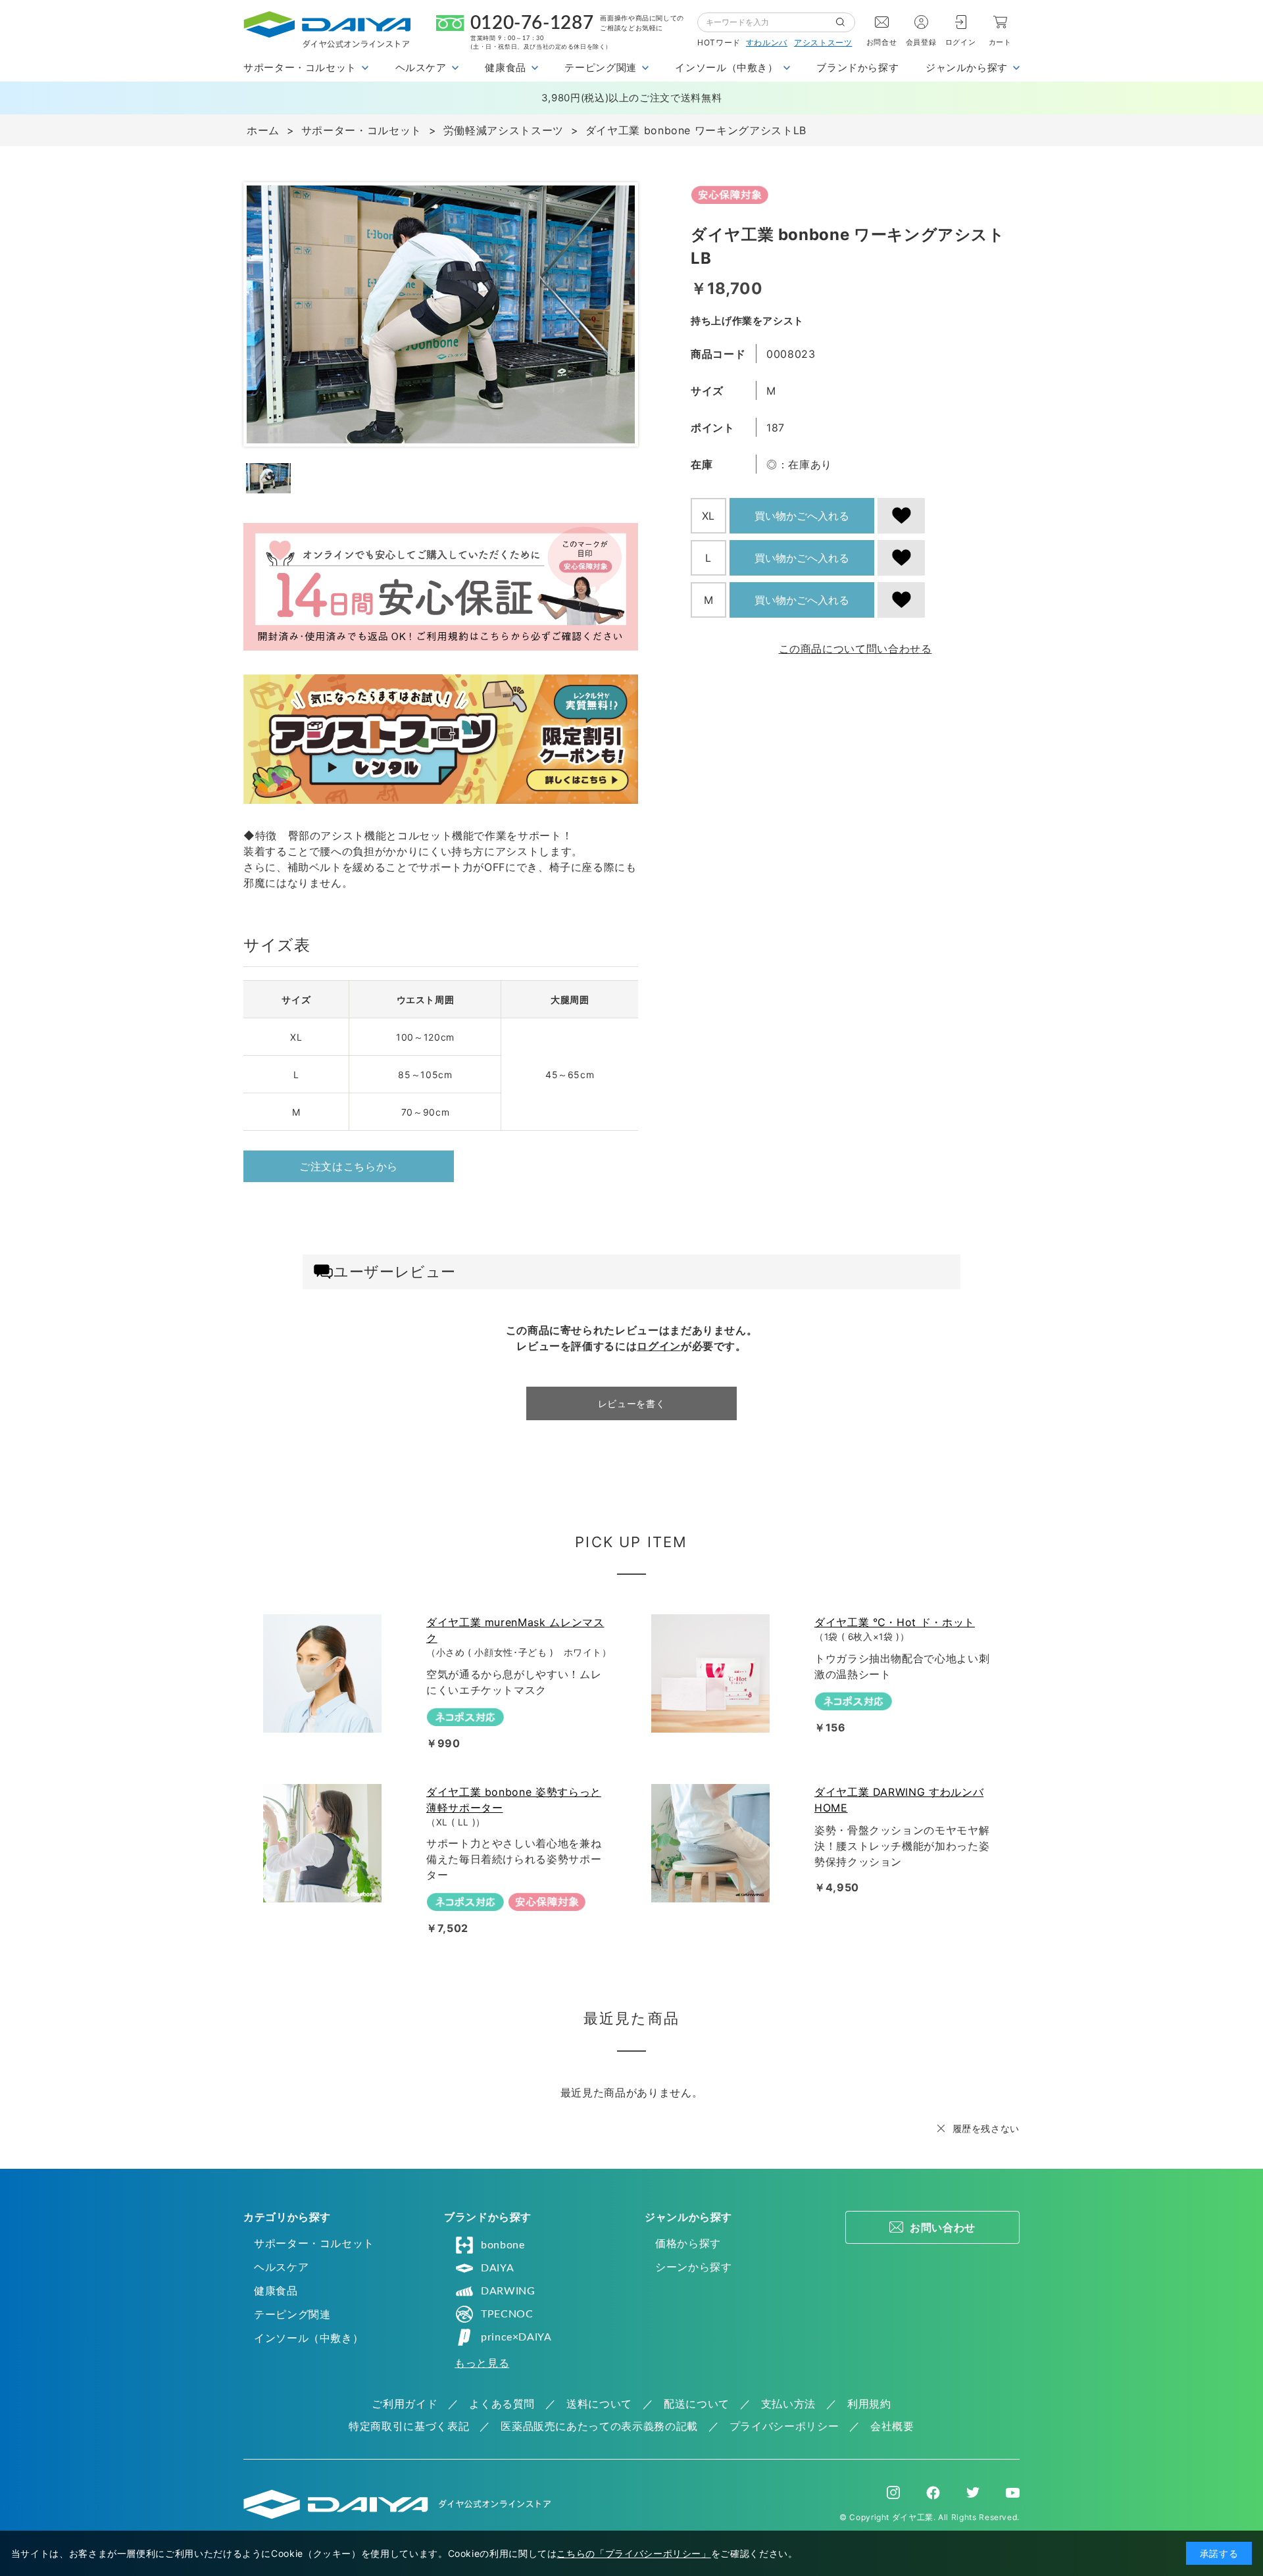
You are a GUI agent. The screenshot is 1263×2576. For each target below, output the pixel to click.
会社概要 (892, 2426)
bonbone (503, 2245)
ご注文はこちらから (349, 1166)
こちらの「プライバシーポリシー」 (633, 2553)
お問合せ (882, 42)
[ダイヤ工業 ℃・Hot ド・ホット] (713, 1673)
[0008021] (268, 478)
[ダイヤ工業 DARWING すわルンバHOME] (713, 1843)
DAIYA (497, 2268)
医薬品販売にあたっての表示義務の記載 (599, 2426)
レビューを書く (631, 1403)
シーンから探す (693, 2267)
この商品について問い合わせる (855, 649)
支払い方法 (788, 2404)
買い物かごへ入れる (802, 516)
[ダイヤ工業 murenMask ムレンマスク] (325, 1673)
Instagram (893, 2492)
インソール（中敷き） (309, 2338)
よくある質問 (502, 2404)
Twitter (973, 2492)
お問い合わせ (943, 2227)
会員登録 (921, 42)
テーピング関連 (292, 2314)
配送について (697, 2404)
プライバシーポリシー (784, 2426)
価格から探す (688, 2243)
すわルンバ (767, 42)
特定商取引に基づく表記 (409, 2426)
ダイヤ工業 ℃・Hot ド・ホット (895, 1622)
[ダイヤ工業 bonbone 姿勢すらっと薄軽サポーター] (325, 1843)
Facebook (933, 2493)
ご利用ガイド (405, 2404)
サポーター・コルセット (314, 2243)
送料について (599, 2404)
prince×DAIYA (516, 2337)
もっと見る (482, 2363)
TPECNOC (507, 2314)
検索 (845, 22)
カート (1000, 42)
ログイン (961, 42)
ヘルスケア (281, 2267)
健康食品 (276, 2291)
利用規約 (869, 2404)
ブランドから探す (857, 67)
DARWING (508, 2291)
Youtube (1013, 2492)
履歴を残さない (986, 2128)
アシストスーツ (823, 42)
